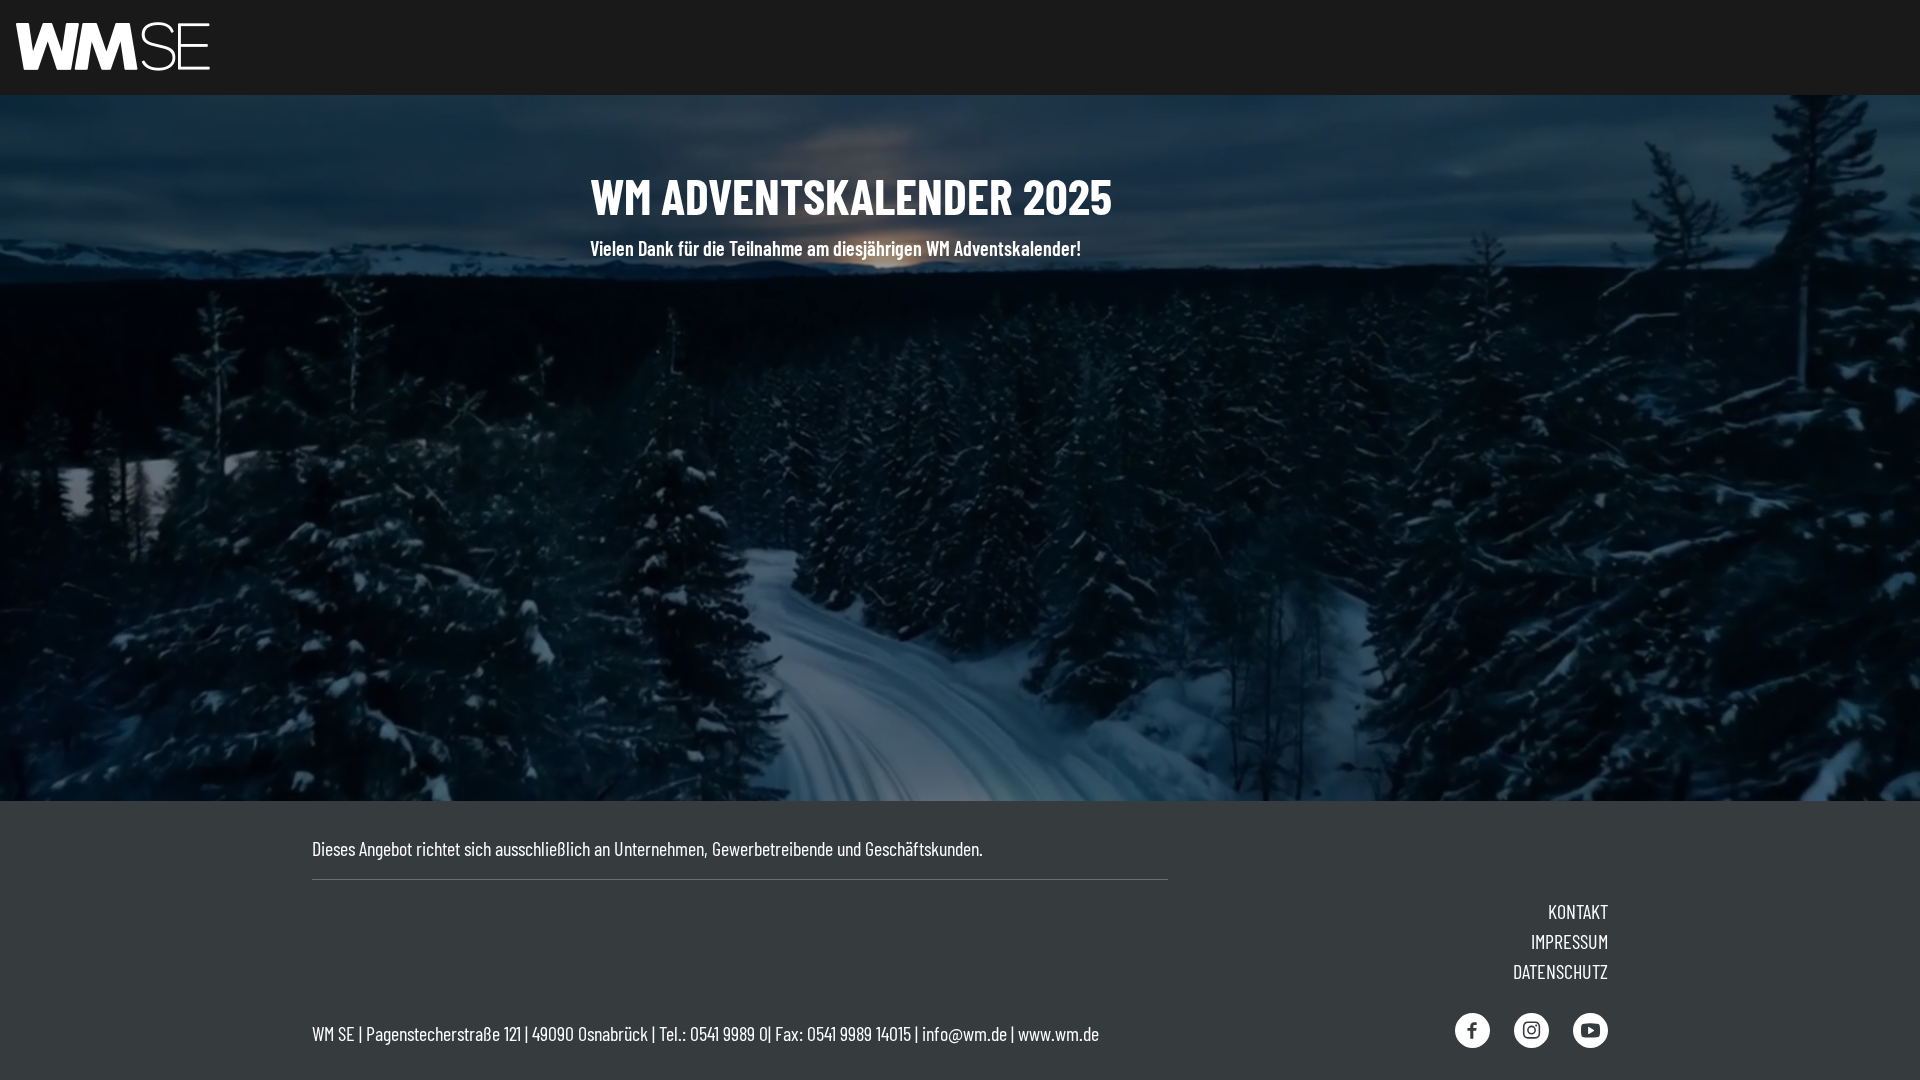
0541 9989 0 (729, 1033)
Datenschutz (1560, 971)
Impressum (1569, 941)
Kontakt (1578, 911)
